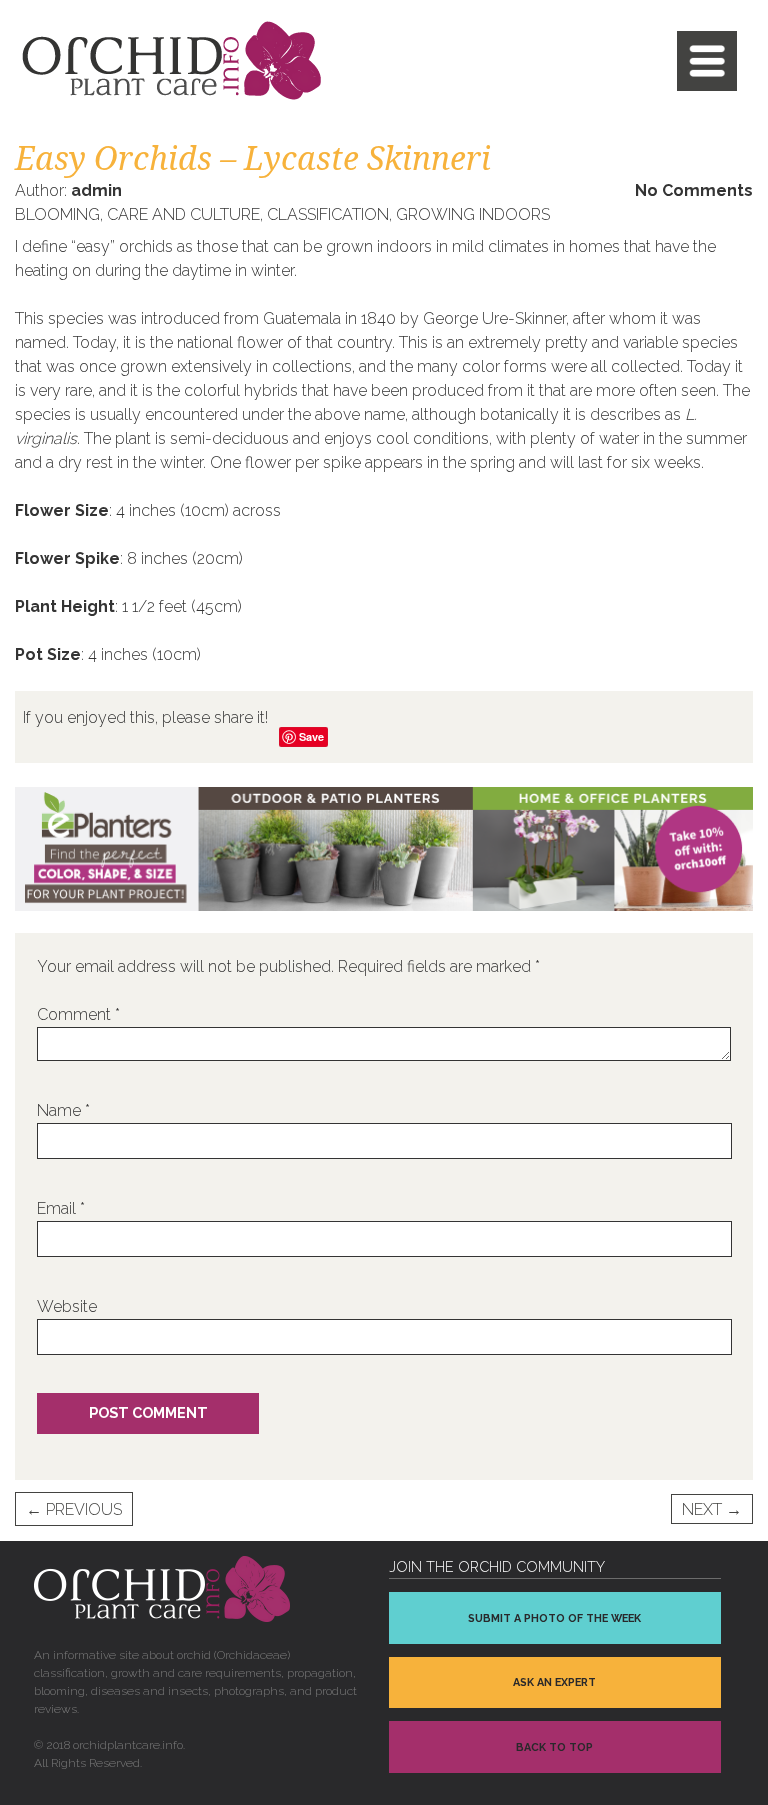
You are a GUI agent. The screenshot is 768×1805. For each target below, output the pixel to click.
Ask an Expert (554, 1682)
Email (61, 1208)
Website (67, 1306)
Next (712, 1509)
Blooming (57, 214)
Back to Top (554, 1747)
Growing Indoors (473, 214)
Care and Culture (183, 214)
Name (63, 1110)
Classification (328, 214)
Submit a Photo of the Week (554, 1618)
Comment (78, 1014)
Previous (74, 1509)
